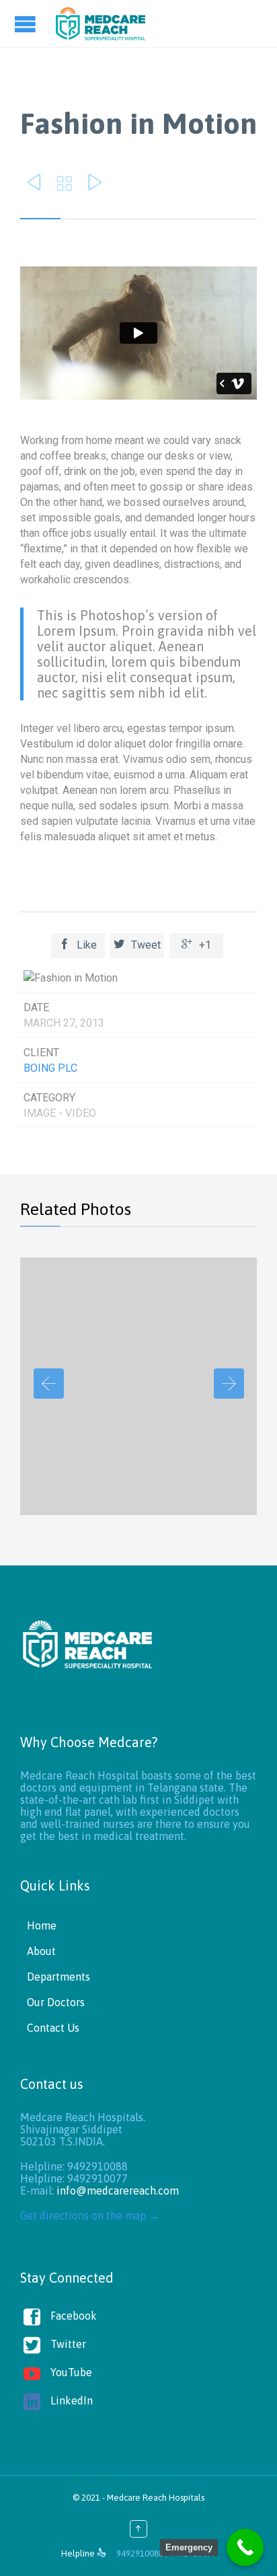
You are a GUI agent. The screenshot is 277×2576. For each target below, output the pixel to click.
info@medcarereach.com (118, 2191)
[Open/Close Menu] (27, 24)
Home (42, 1925)
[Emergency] (245, 2547)
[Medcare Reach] (101, 24)
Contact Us (53, 2028)
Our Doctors (56, 2002)
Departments (58, 1977)
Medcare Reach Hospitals (156, 2498)
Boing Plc (50, 1068)
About (41, 1951)
